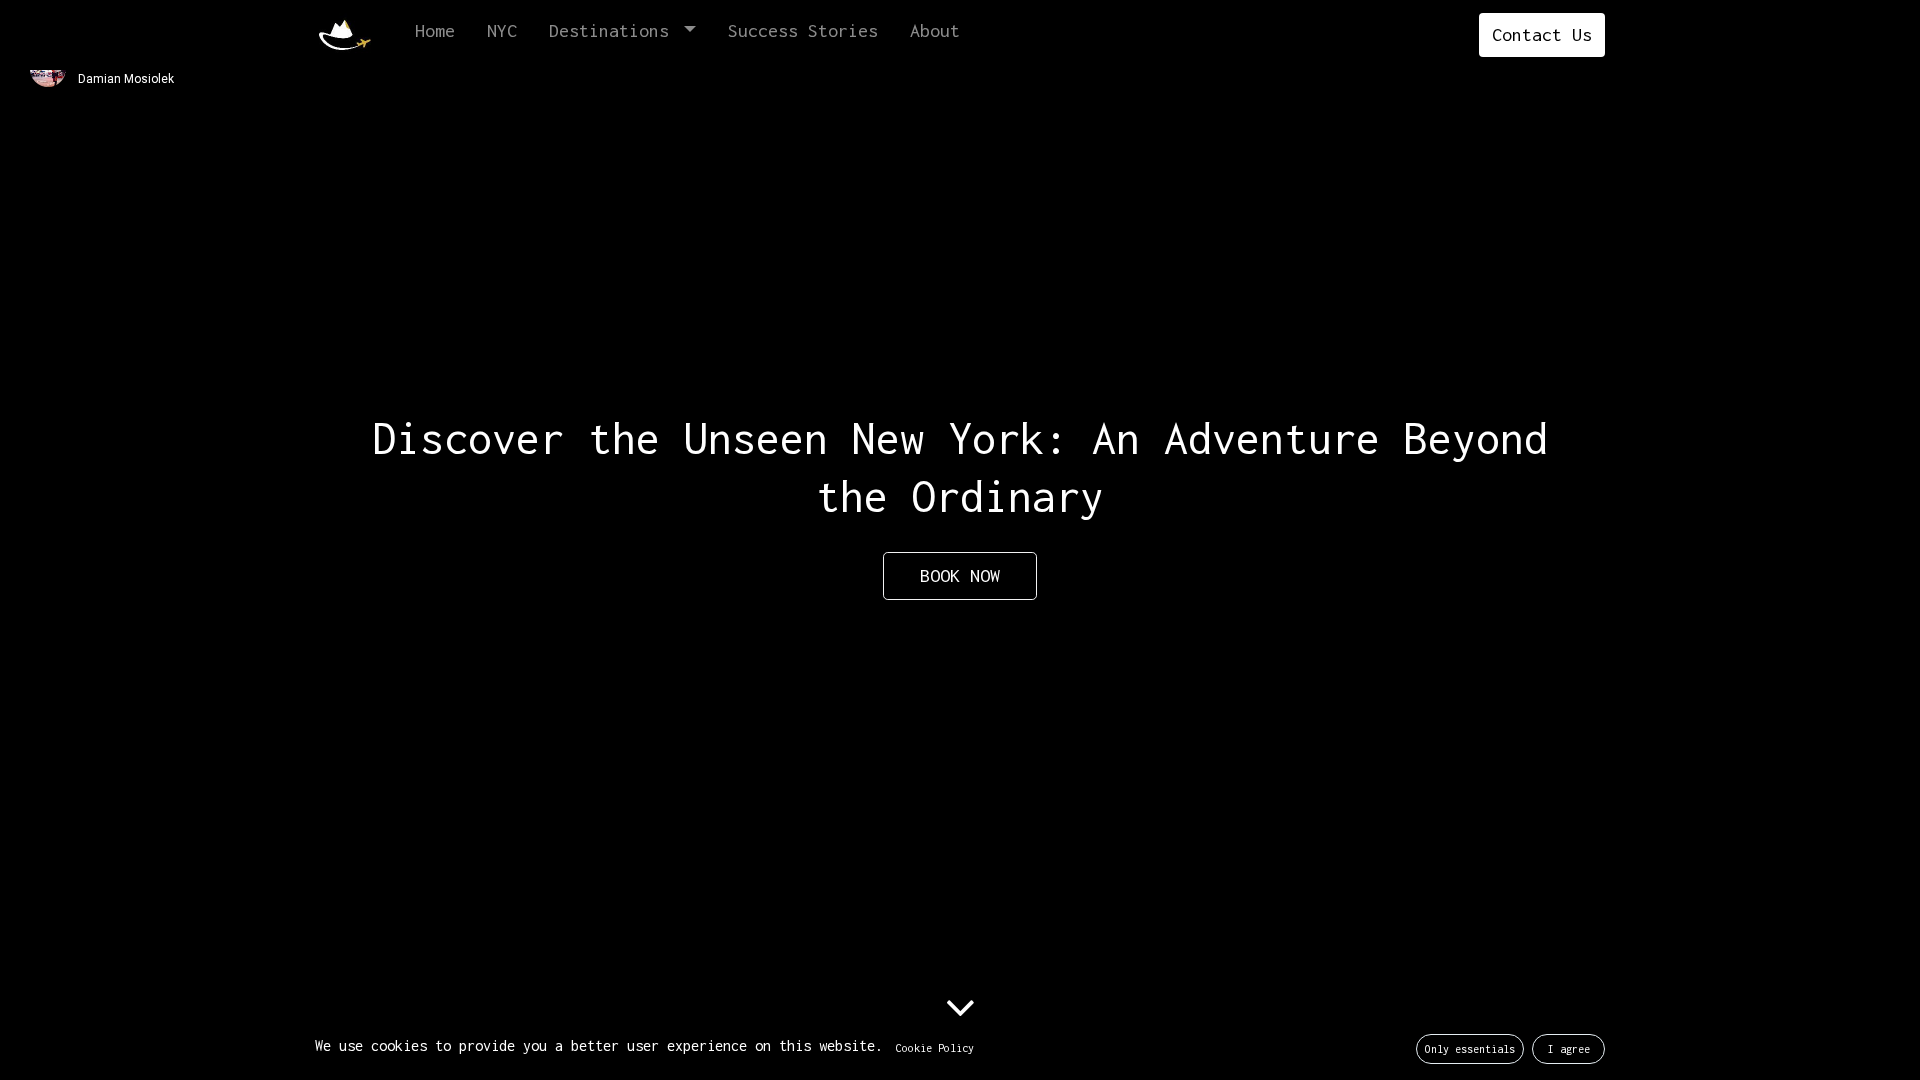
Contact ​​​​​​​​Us (1542, 34)
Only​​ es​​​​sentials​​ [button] (1470, 1049)
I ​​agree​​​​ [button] (1569, 1049)
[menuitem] (435, 35)
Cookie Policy (935, 1048)
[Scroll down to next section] (960, 1007)
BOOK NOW (960, 575)
